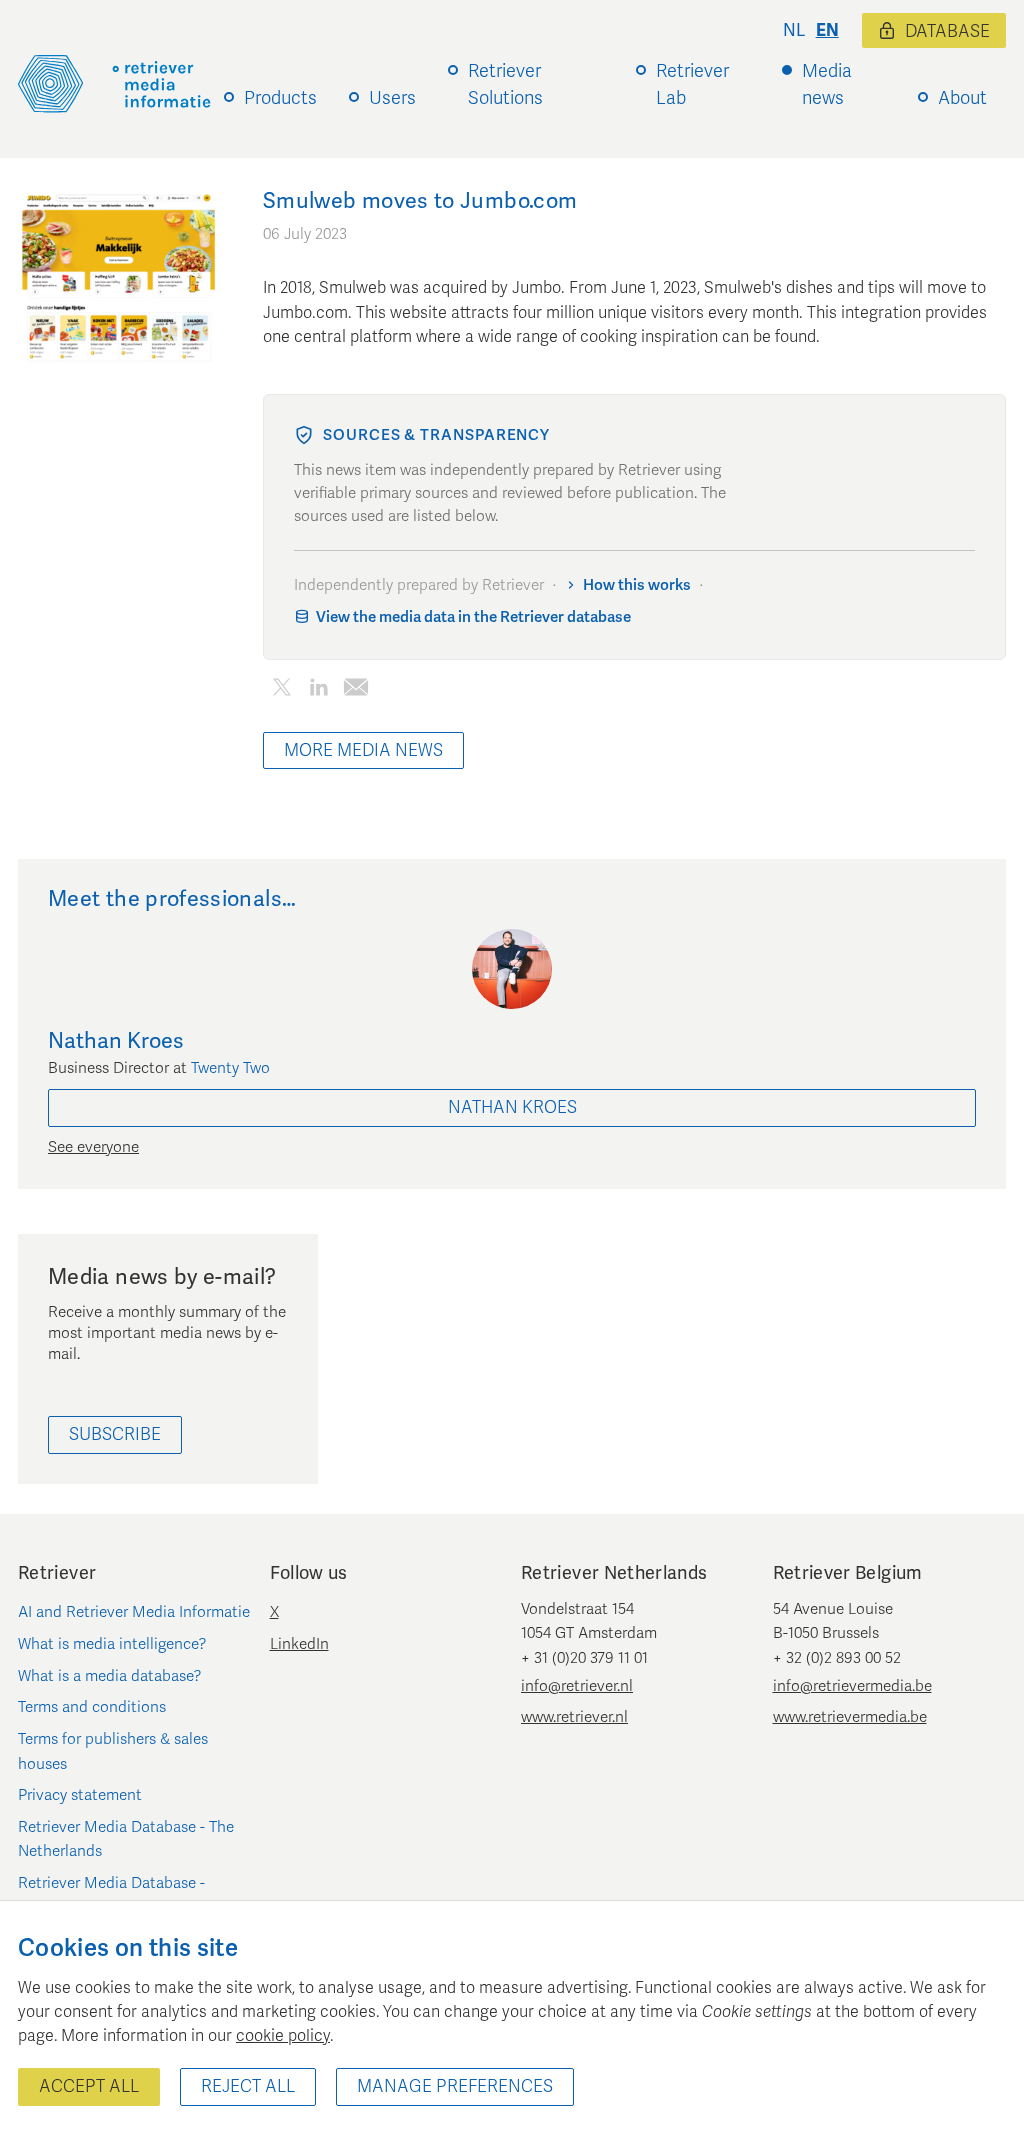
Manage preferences (455, 2086)
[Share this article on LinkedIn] (318, 691)
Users (392, 98)
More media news (363, 750)
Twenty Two (230, 1068)
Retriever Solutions (505, 84)
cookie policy (283, 2036)
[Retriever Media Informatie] (114, 84)
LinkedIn (299, 1644)
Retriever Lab (692, 84)
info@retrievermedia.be (852, 1686)
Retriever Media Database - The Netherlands (126, 1839)
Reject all (248, 2086)
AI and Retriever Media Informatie (134, 1612)
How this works (637, 585)
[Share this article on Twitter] (281, 691)
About (962, 98)
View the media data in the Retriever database (473, 617)
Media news (827, 84)
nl (794, 30)
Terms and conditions (92, 1707)
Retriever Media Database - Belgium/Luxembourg (111, 1895)
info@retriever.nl (577, 1686)
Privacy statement (80, 1795)
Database (947, 31)
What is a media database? (110, 1676)
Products (280, 98)
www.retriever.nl (574, 1717)
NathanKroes (512, 1107)
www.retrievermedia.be (850, 1717)
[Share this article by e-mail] (355, 691)
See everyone (93, 1147)
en (827, 30)
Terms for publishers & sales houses (113, 1751)
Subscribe (115, 1434)
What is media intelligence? (112, 1644)
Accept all (89, 2086)
